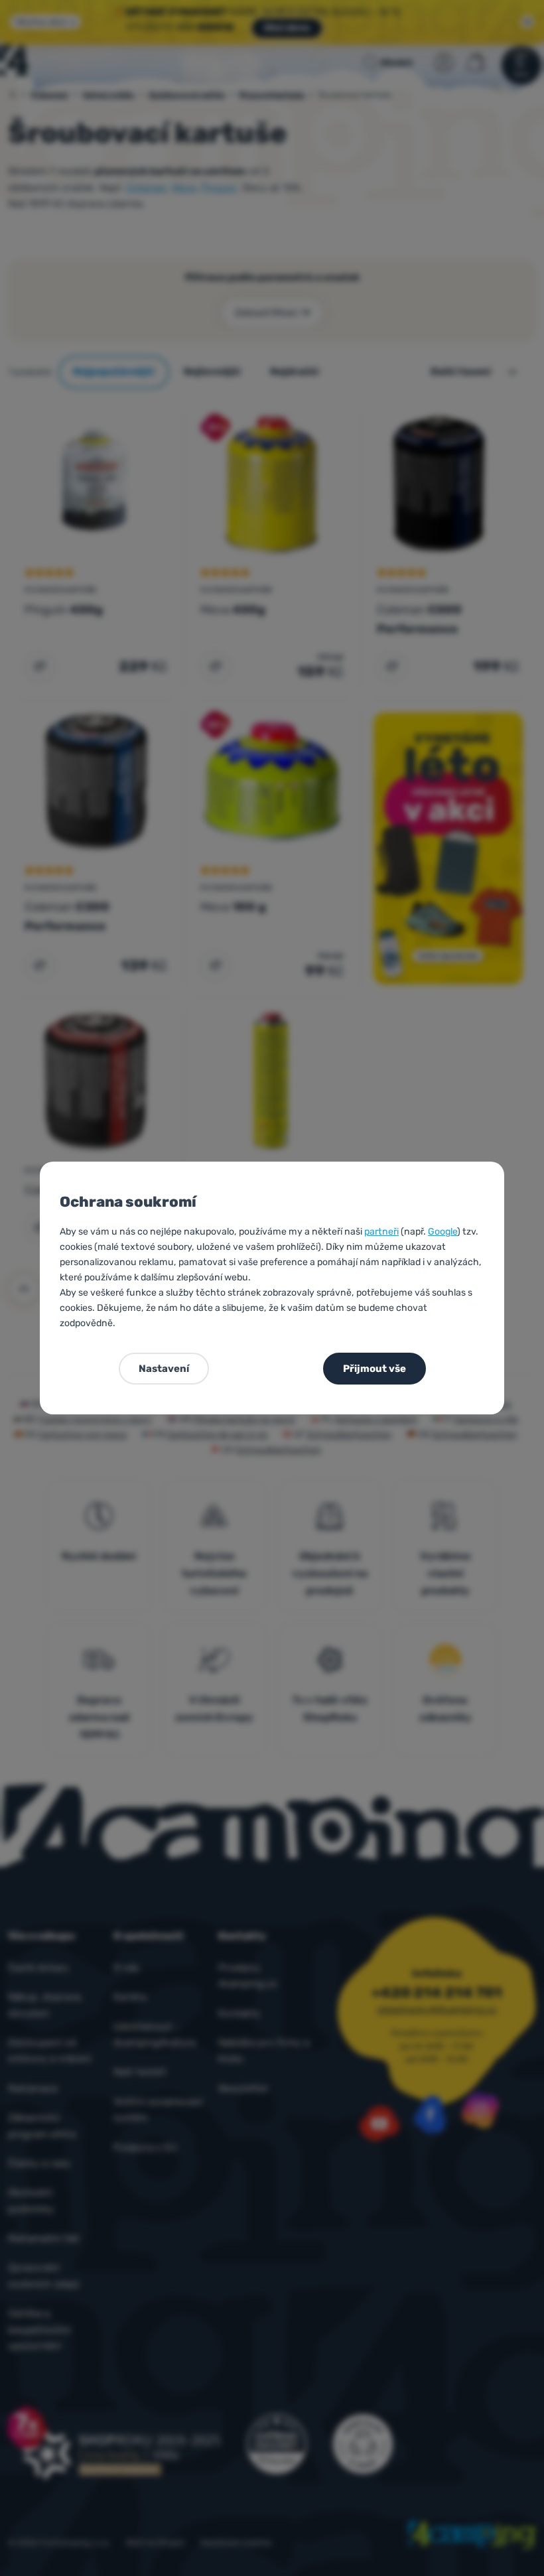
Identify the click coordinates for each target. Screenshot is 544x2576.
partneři (381, 1232)
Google (442, 1232)
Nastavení (164, 1369)
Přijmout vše (374, 1369)
